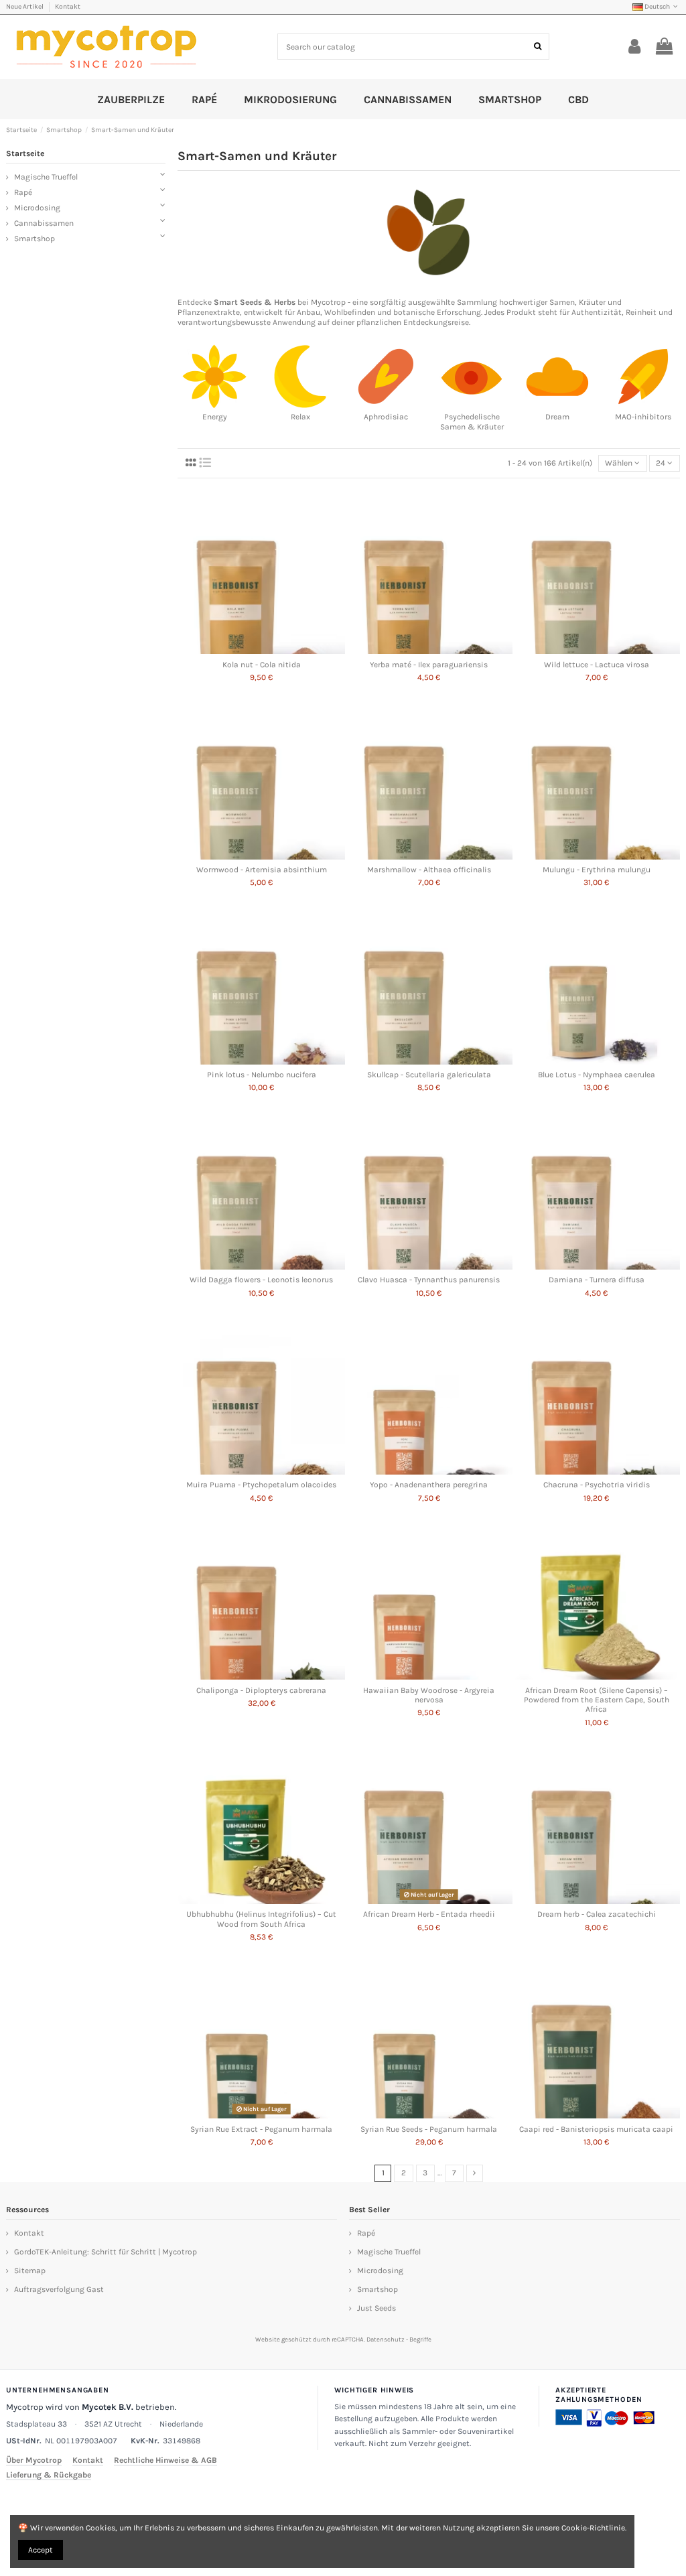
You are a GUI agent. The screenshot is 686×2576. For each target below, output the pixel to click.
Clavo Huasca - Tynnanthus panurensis (429, 1280)
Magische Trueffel (46, 177)
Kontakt (68, 7)
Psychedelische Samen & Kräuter (472, 422)
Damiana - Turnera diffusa (597, 1280)
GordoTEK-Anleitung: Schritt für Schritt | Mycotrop (106, 2252)
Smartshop (35, 239)
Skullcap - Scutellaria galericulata (429, 1075)
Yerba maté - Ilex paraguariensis (429, 665)
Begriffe (420, 2339)
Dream (557, 417)
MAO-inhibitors (643, 417)
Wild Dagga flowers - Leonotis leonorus (261, 1280)
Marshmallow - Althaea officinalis (429, 870)
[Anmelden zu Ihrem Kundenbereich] (635, 47)
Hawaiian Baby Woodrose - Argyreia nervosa (429, 1695)
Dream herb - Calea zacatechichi (597, 1914)
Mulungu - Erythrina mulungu (597, 870)
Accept (41, 2550)
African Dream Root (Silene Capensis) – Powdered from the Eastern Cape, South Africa (597, 1700)
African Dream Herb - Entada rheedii (429, 1914)
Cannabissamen (44, 223)
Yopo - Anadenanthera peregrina (429, 1485)
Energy (215, 417)
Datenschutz (386, 2339)
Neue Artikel (25, 7)
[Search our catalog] (538, 47)
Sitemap (30, 2270)
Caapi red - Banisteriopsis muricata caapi (596, 2129)
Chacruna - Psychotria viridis (597, 1485)
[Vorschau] (261, 650)
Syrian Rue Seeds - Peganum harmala (429, 2129)
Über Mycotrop (34, 2460)
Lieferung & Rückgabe (49, 2475)
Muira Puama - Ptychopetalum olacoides (261, 1485)
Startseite (25, 153)
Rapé (23, 192)
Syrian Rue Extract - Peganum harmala (261, 2129)
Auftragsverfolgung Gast (59, 2289)
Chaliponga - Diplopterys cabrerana (261, 1690)
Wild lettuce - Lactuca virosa (597, 665)
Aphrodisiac (386, 417)
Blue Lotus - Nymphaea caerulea (597, 1075)
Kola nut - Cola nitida (262, 665)
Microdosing (37, 208)
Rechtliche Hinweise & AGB (165, 2460)
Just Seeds (376, 2308)
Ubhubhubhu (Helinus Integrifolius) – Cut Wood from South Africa (261, 1919)
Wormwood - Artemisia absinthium (262, 870)
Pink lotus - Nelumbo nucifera (262, 1075)
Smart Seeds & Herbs (255, 302)
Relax (300, 417)
